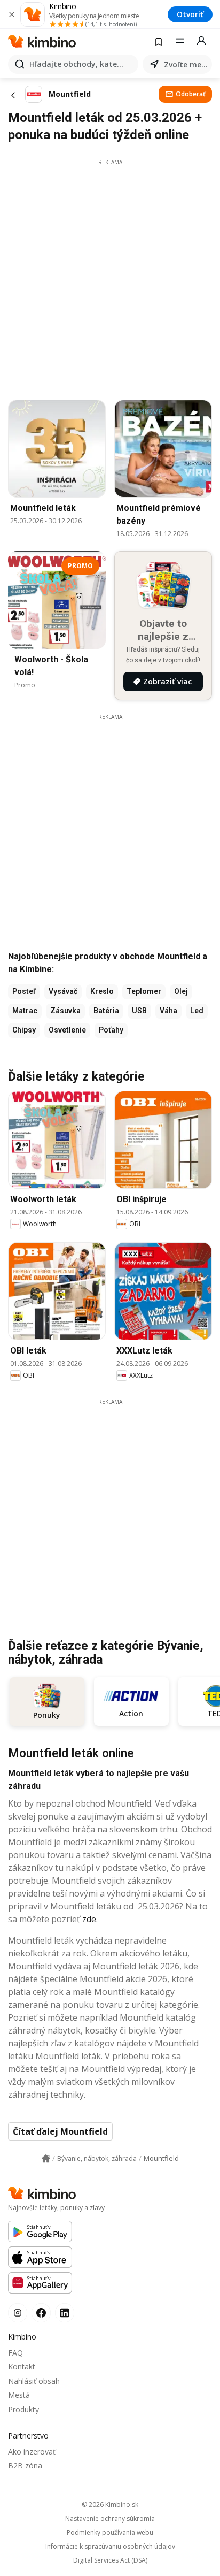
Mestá (19, 2395)
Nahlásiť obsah (34, 2381)
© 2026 (110, 2505)
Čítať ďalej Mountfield (60, 2131)
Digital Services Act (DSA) (110, 2560)
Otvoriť (190, 14)
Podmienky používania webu (110, 2533)
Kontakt (22, 2367)
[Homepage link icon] (46, 2159)
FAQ (15, 2353)
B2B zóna (25, 2466)
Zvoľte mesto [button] (186, 64)
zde (89, 1919)
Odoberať (191, 94)
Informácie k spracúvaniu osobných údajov (110, 2547)
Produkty (23, 2409)
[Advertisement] (110, 277)
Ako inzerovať (32, 2452)
